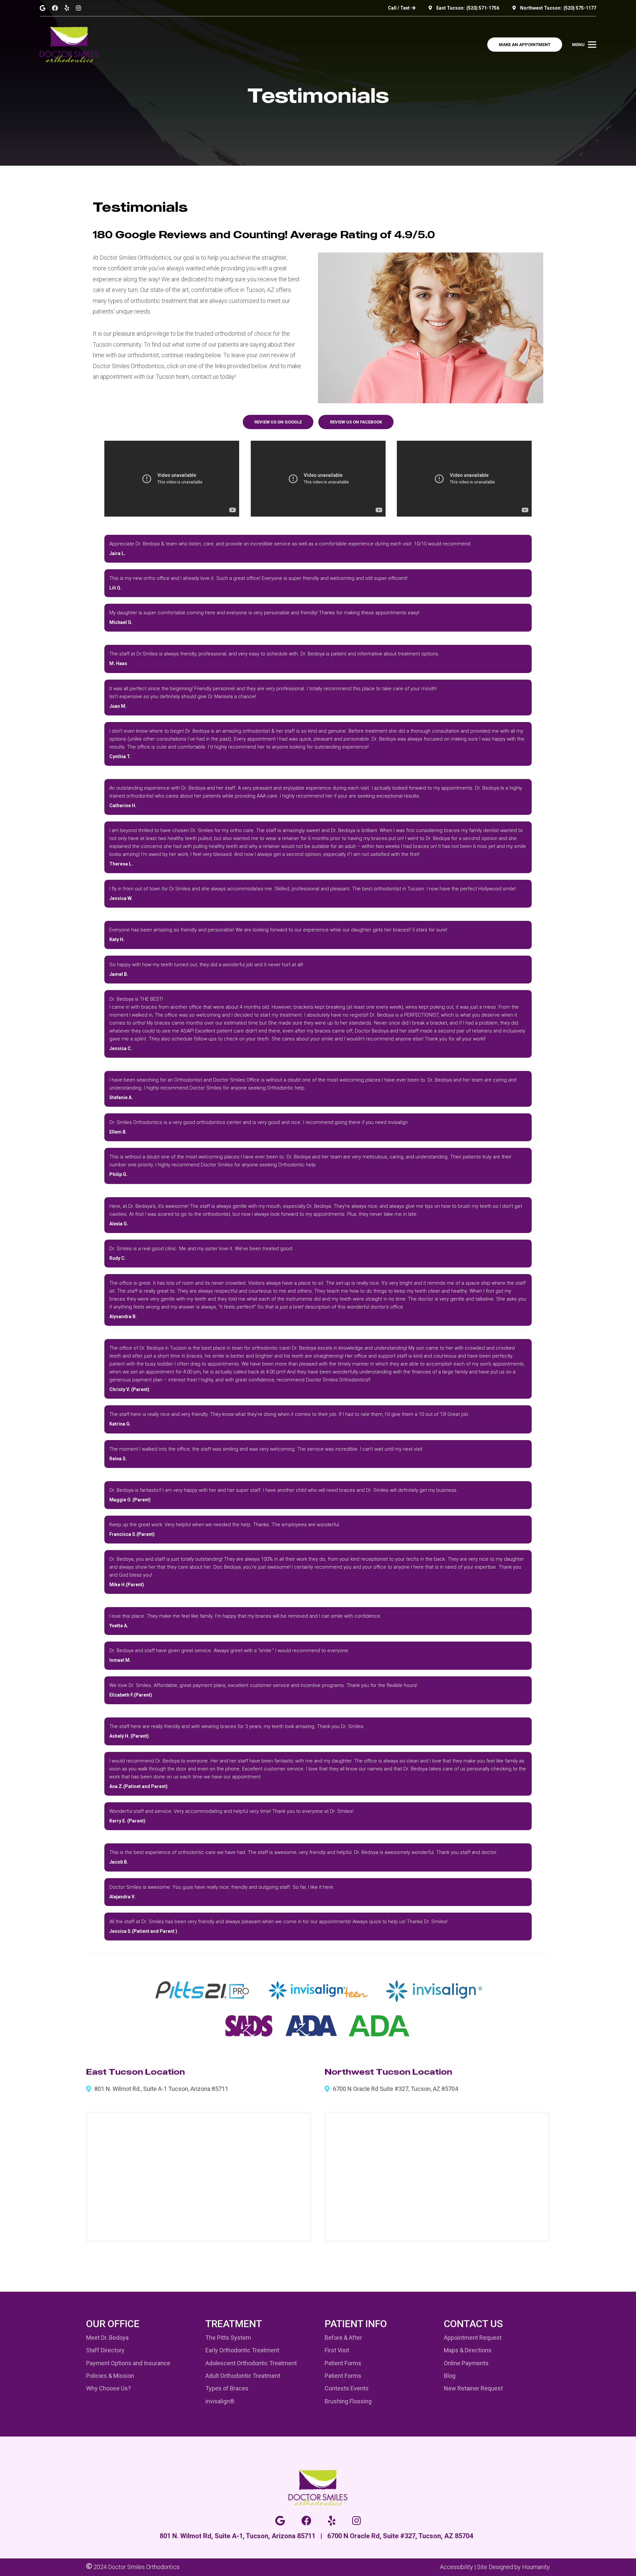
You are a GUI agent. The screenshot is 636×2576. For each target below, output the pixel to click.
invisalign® (220, 2401)
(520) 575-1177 (580, 8)
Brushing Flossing (348, 2401)
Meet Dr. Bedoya (107, 2338)
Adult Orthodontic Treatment (243, 2376)
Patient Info (356, 2324)
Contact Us (473, 2324)
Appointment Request (473, 2338)
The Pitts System (228, 2338)
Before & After (343, 2338)
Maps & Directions (468, 2350)
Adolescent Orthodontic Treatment (251, 2363)
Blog (450, 2376)
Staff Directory (105, 2350)
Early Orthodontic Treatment (242, 2350)
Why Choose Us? (108, 2388)
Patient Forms (343, 2363)
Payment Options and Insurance (128, 2363)
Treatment (234, 2324)
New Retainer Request (473, 2388)
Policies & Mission (110, 2376)
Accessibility (456, 2567)
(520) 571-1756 (483, 8)
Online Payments (466, 2363)
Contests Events (347, 2388)
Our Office (113, 2324)
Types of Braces (227, 2388)
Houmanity (536, 2567)
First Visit (337, 2350)
